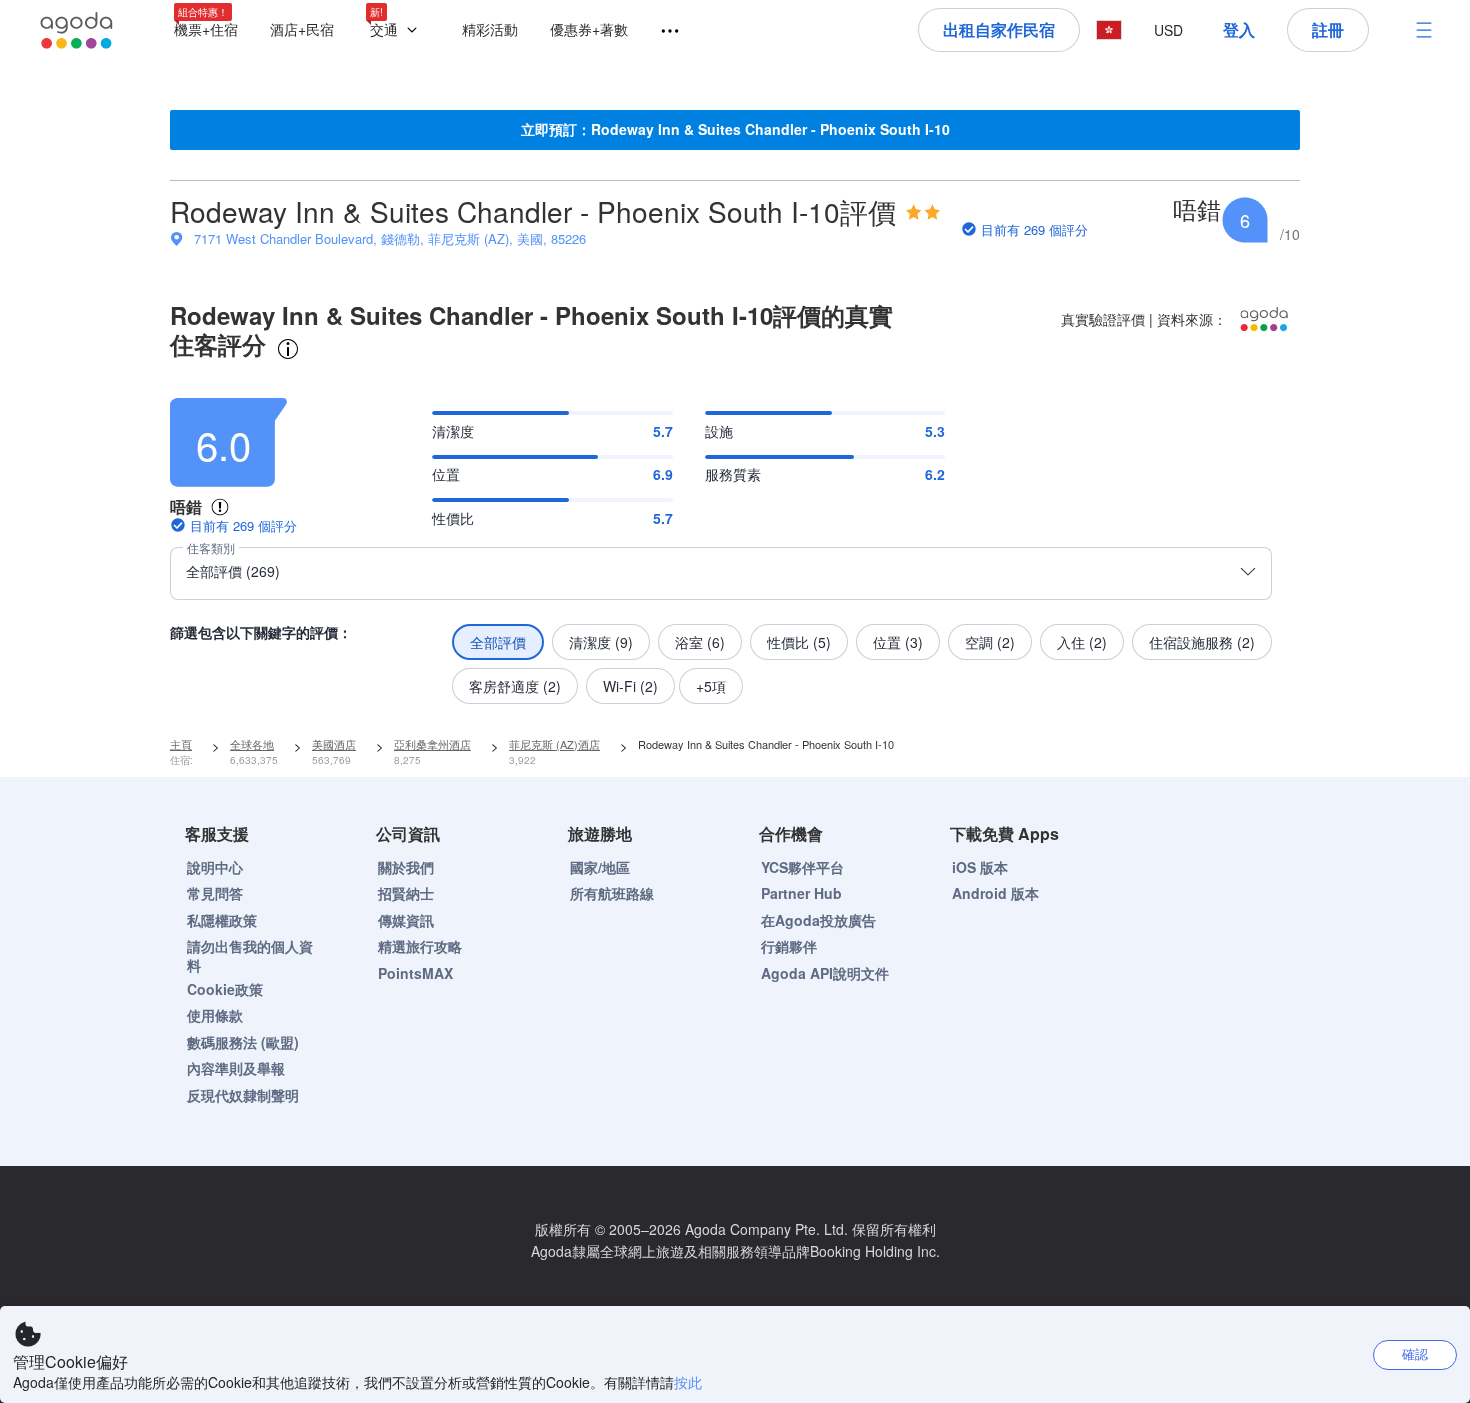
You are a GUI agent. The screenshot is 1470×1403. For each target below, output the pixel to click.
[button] (398, 30)
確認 (1415, 1353)
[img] (923, 212)
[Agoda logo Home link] (77, 30)
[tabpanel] (735, 545)
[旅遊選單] (661, 31)
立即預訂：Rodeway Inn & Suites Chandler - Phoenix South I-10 (735, 129)
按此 (688, 1382)
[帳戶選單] (1424, 30)
